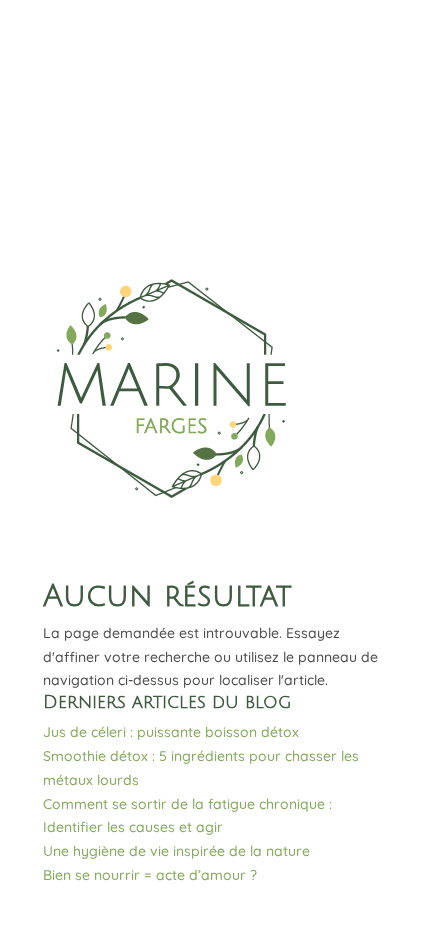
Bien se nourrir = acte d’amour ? (150, 875)
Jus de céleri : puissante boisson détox (171, 732)
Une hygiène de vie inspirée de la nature (176, 851)
